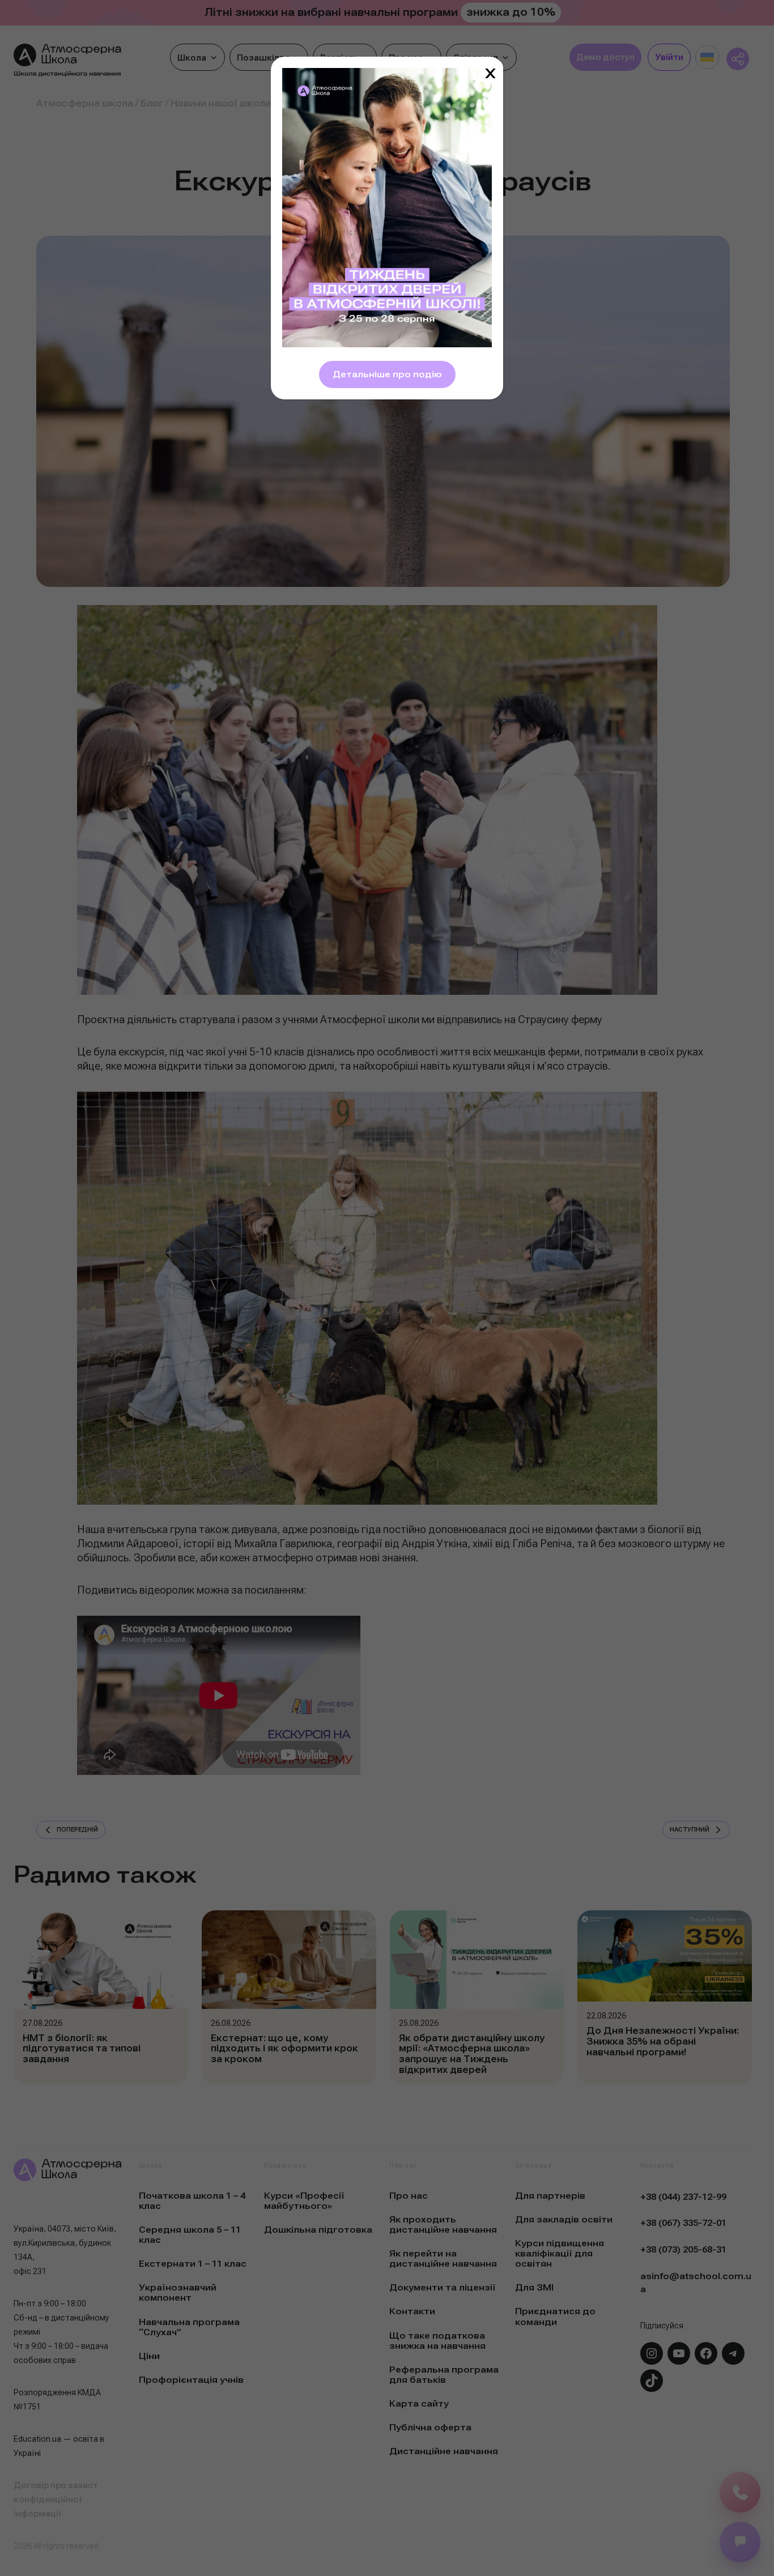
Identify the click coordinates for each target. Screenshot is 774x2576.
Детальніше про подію (387, 374)
